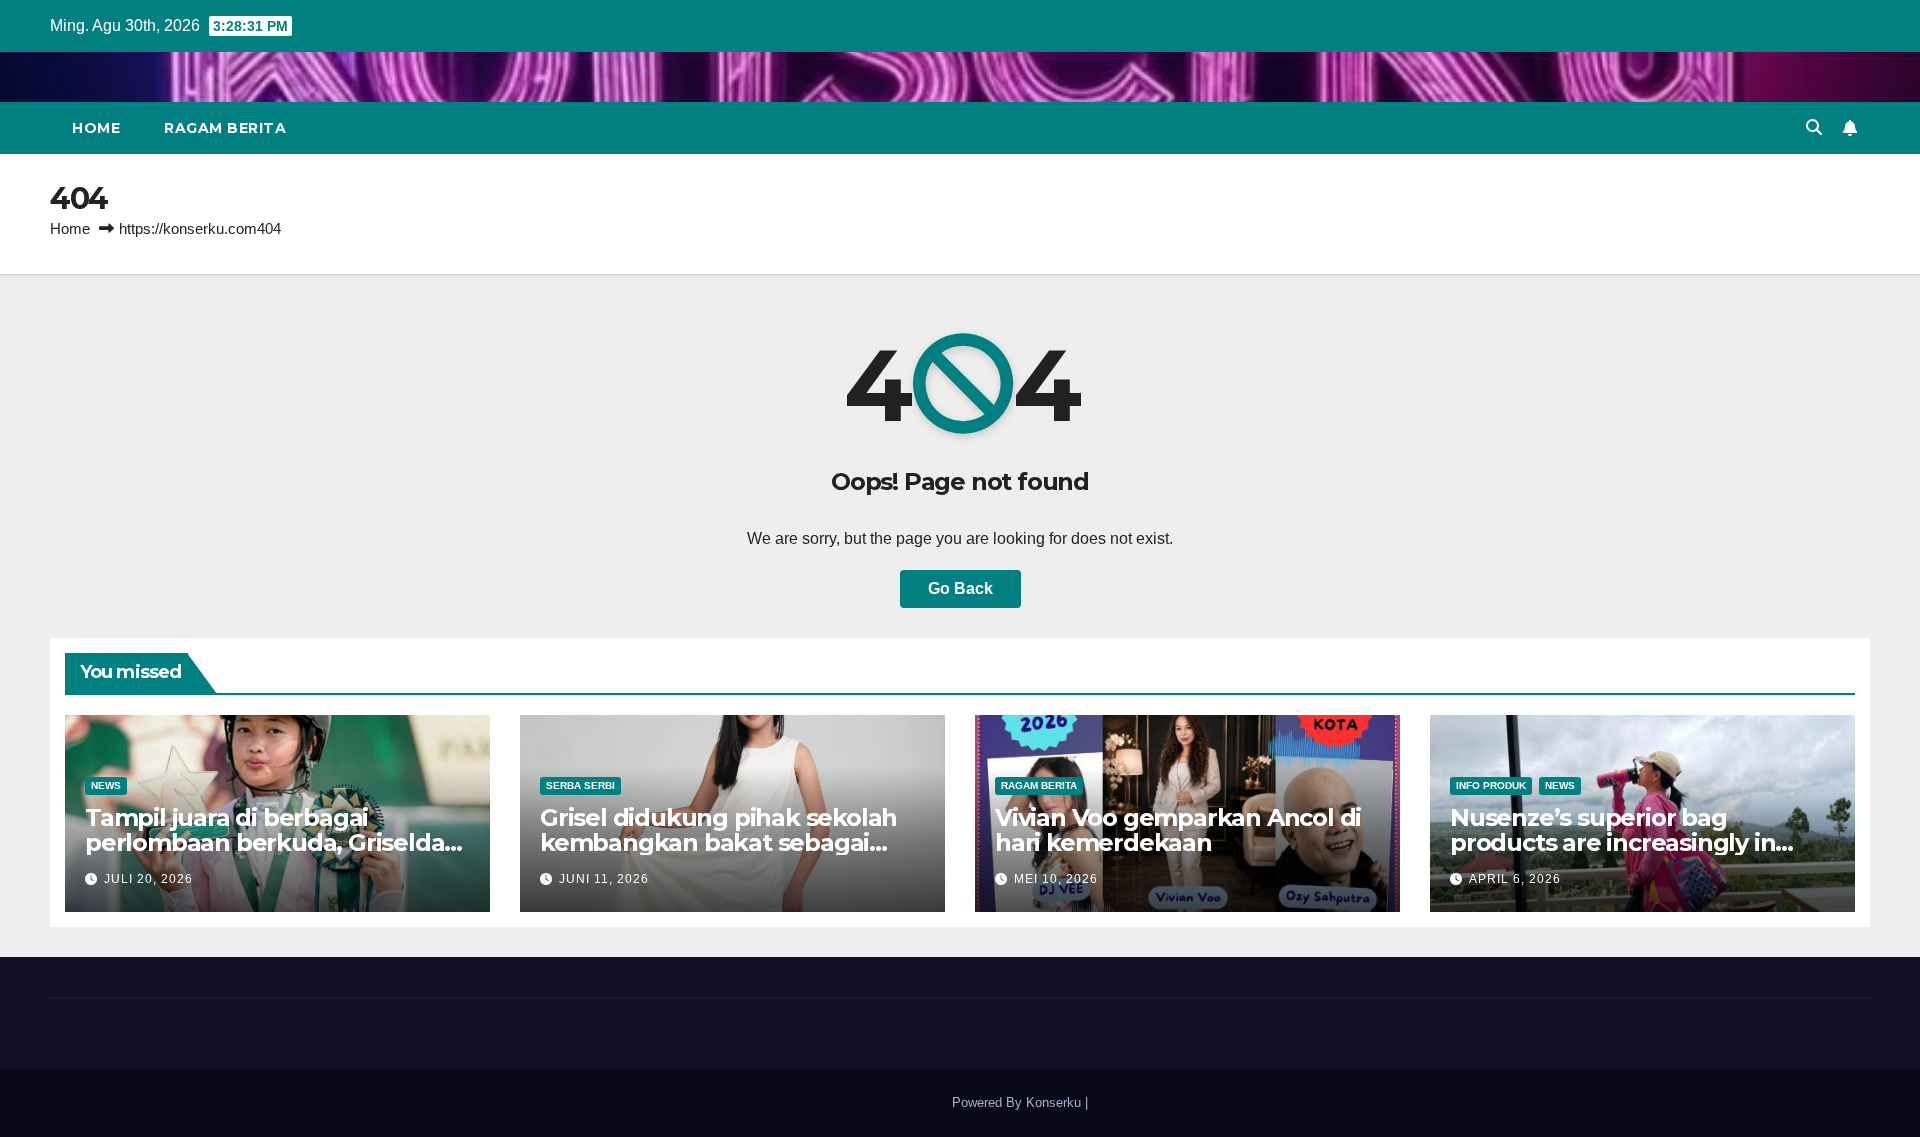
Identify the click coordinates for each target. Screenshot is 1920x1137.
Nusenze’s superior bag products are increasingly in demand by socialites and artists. (1641, 842)
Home (96, 128)
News (106, 785)
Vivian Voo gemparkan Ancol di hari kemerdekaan (1178, 830)
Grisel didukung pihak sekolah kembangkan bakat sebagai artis (718, 842)
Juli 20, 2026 (148, 879)
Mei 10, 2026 (1056, 879)
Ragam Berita (225, 128)
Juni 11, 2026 (604, 879)
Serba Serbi (580, 785)
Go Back (960, 588)
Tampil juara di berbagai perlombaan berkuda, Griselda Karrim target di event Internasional (264, 855)
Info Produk (1491, 785)
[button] (1814, 127)
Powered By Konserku (958, 1102)
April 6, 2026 (1515, 879)
